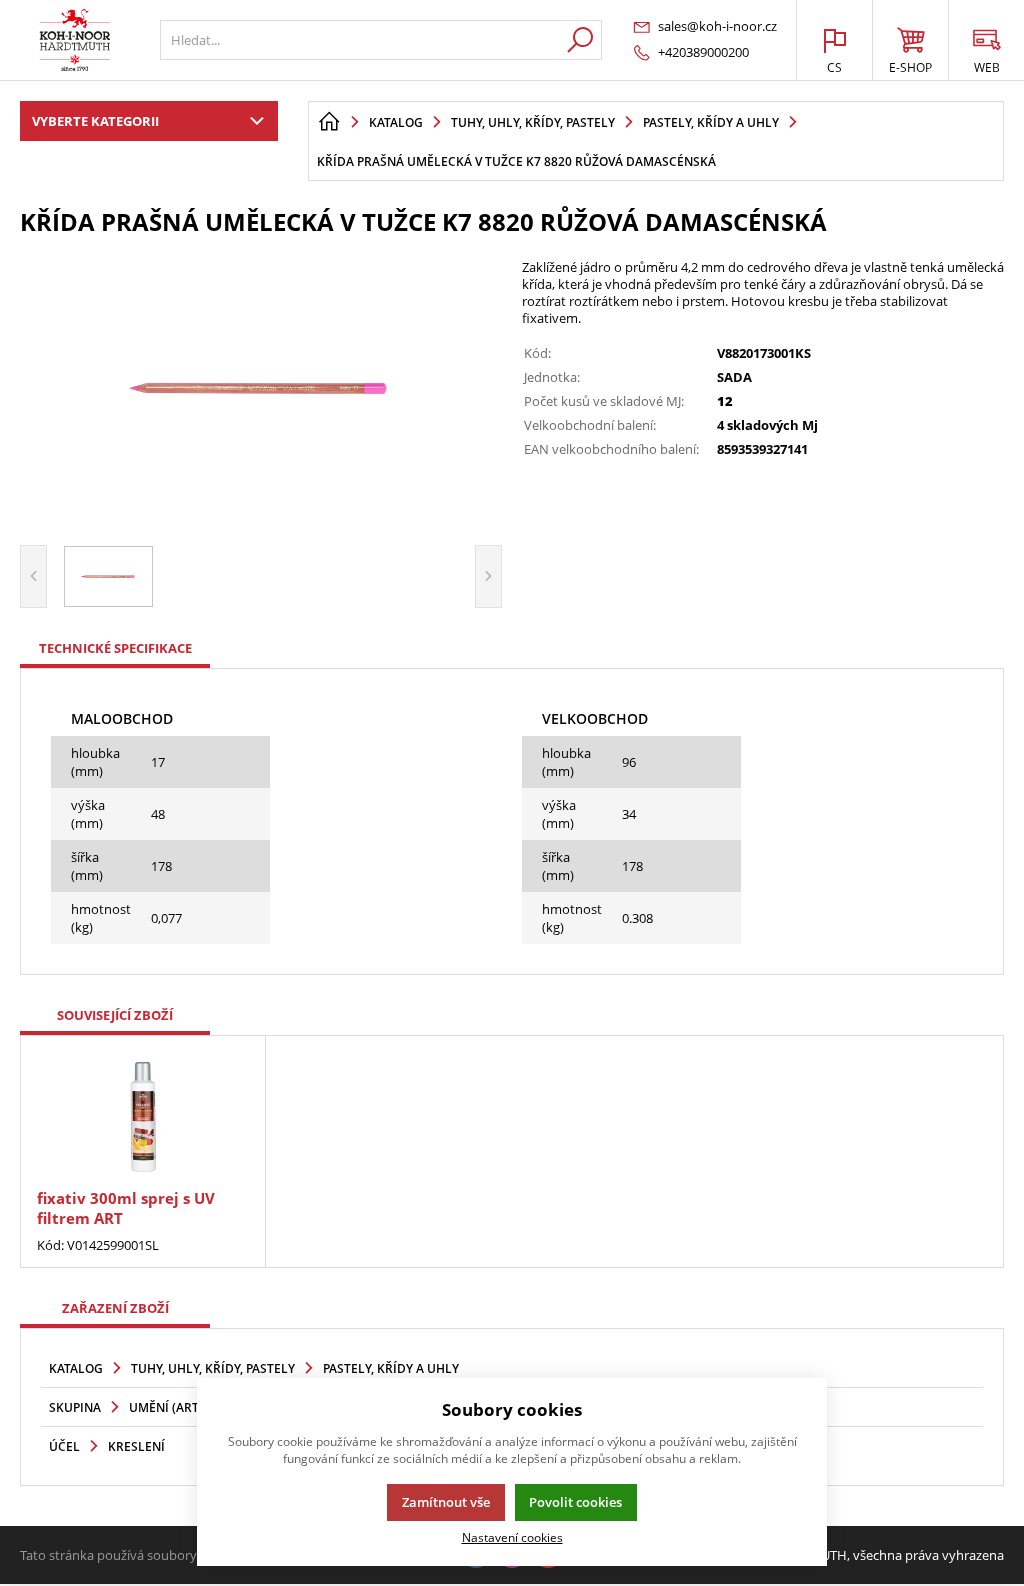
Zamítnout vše (446, 1502)
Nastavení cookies (512, 1537)
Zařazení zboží (115, 1308)
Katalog (76, 1368)
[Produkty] (75, 40)
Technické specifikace (115, 648)
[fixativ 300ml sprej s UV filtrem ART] (143, 1114)
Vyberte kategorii (95, 121)
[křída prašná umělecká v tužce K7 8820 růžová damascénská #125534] (261, 388)
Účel (64, 1446)
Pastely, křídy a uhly (391, 1368)
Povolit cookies (575, 1502)
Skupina (75, 1407)
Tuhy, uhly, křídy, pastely (213, 1368)
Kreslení (136, 1446)
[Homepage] (329, 122)
